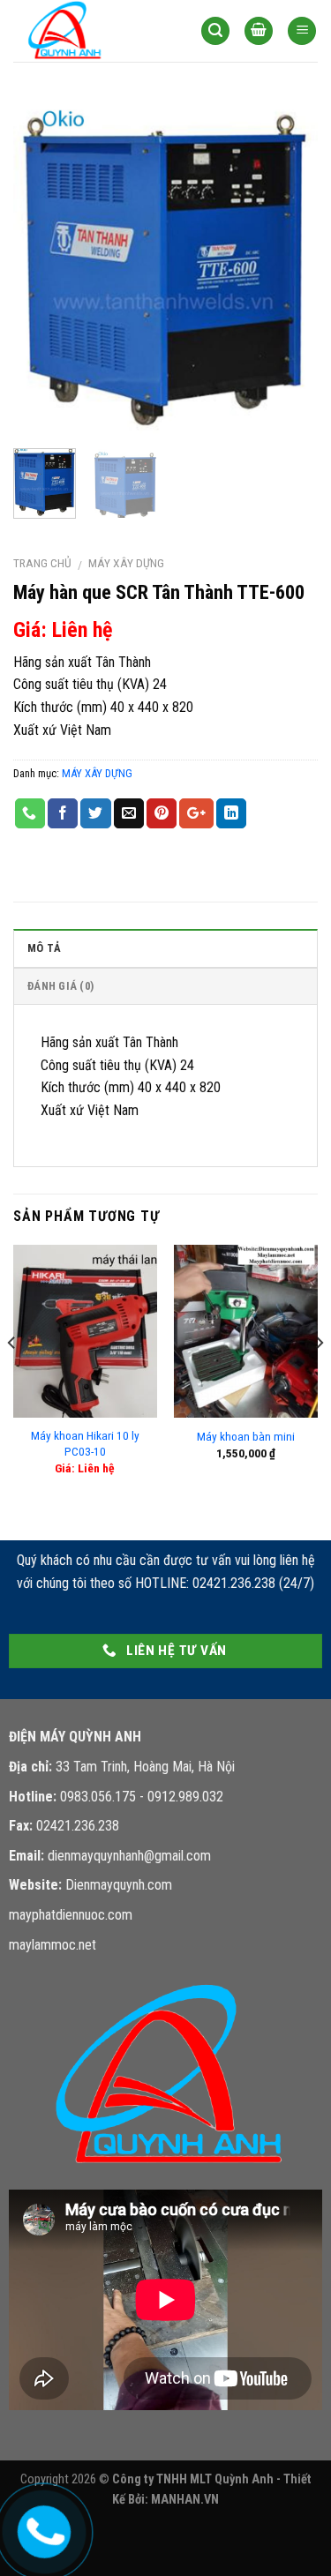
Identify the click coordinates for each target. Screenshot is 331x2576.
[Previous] (41, 266)
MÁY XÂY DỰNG (126, 563)
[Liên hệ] (41, 2528)
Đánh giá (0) (60, 986)
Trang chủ (42, 563)
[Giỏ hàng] (259, 31)
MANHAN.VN (185, 2500)
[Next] (290, 266)
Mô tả (44, 948)
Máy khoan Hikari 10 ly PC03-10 (85, 1443)
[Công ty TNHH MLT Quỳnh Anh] (94, 31)
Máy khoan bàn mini (246, 1436)
